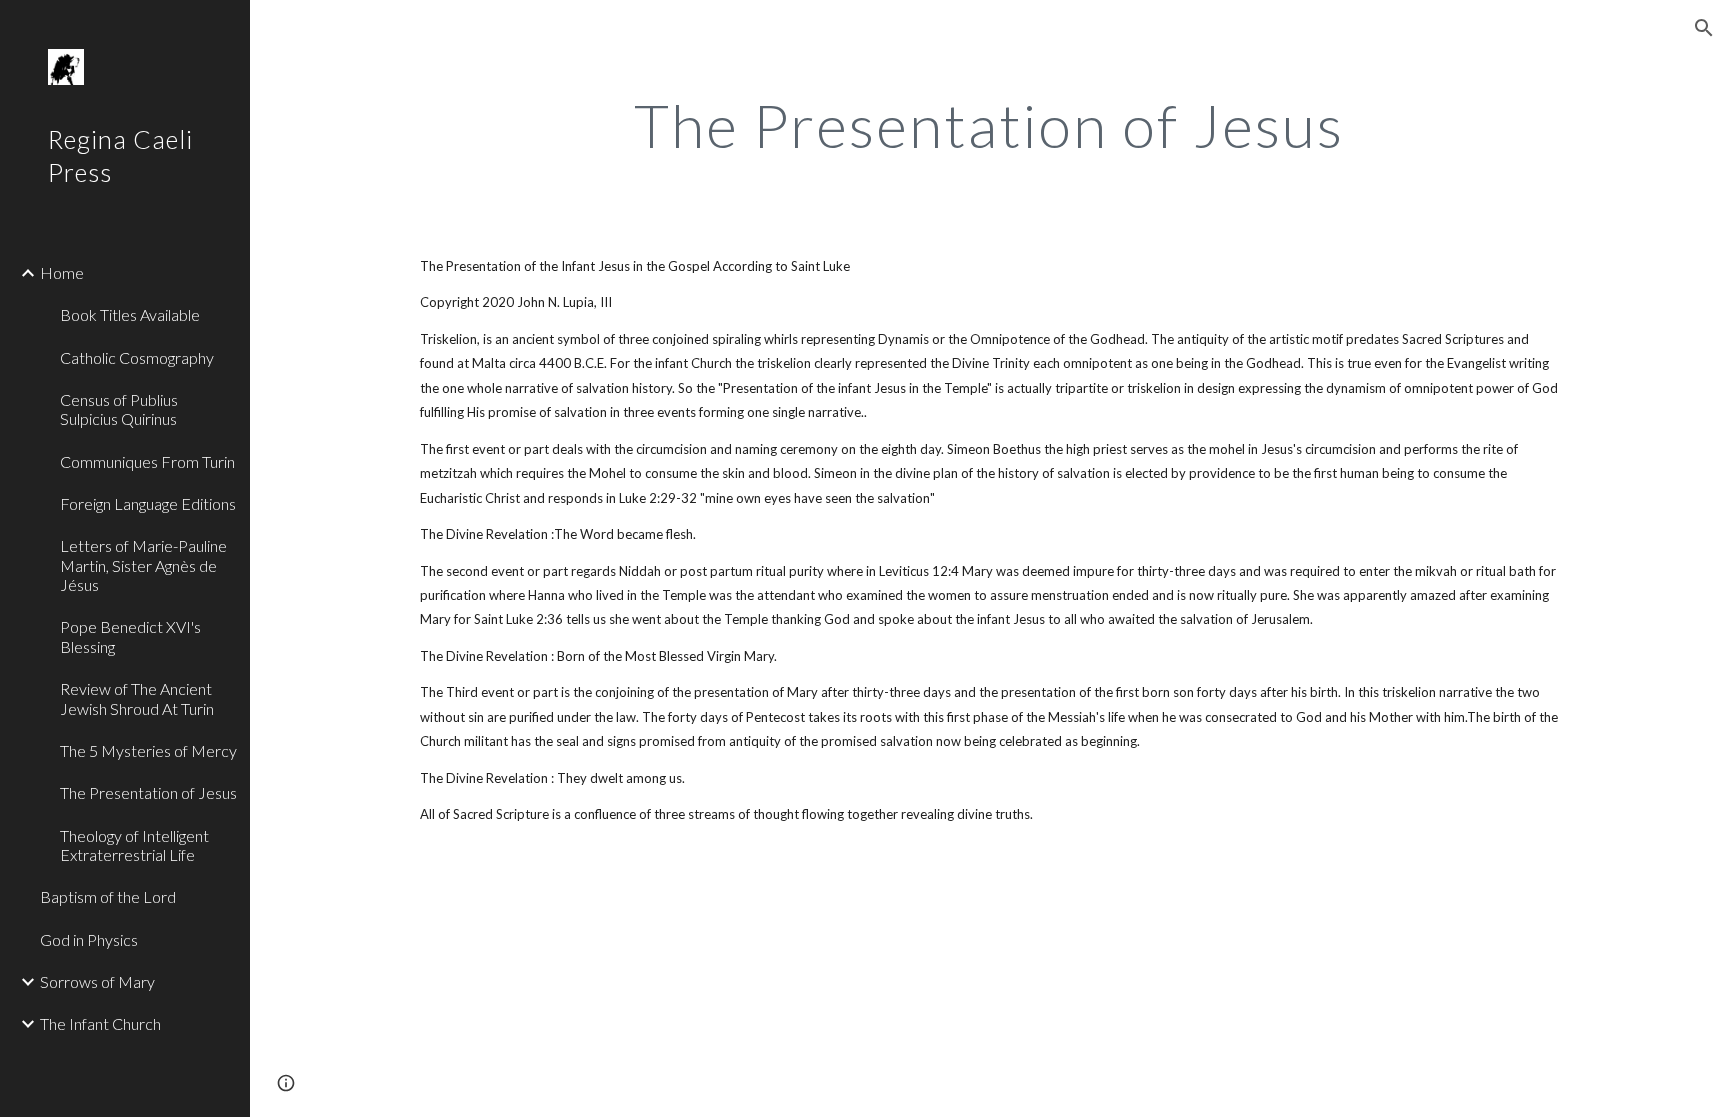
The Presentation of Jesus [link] (148, 792)
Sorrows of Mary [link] (97, 981)
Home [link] (62, 272)
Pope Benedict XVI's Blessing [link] (130, 636)
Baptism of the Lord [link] (108, 896)
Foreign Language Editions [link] (148, 503)
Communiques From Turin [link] (147, 461)
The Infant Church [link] (100, 1023)
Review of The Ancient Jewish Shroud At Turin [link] (137, 698)
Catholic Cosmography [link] (137, 357)
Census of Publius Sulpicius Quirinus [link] (119, 409)
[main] (989, 125)
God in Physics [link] (89, 939)
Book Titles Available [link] (130, 314)
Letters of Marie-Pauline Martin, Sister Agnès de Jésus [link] (143, 565)
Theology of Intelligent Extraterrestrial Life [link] (134, 845)
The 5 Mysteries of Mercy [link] (148, 750)
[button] (1704, 28)
